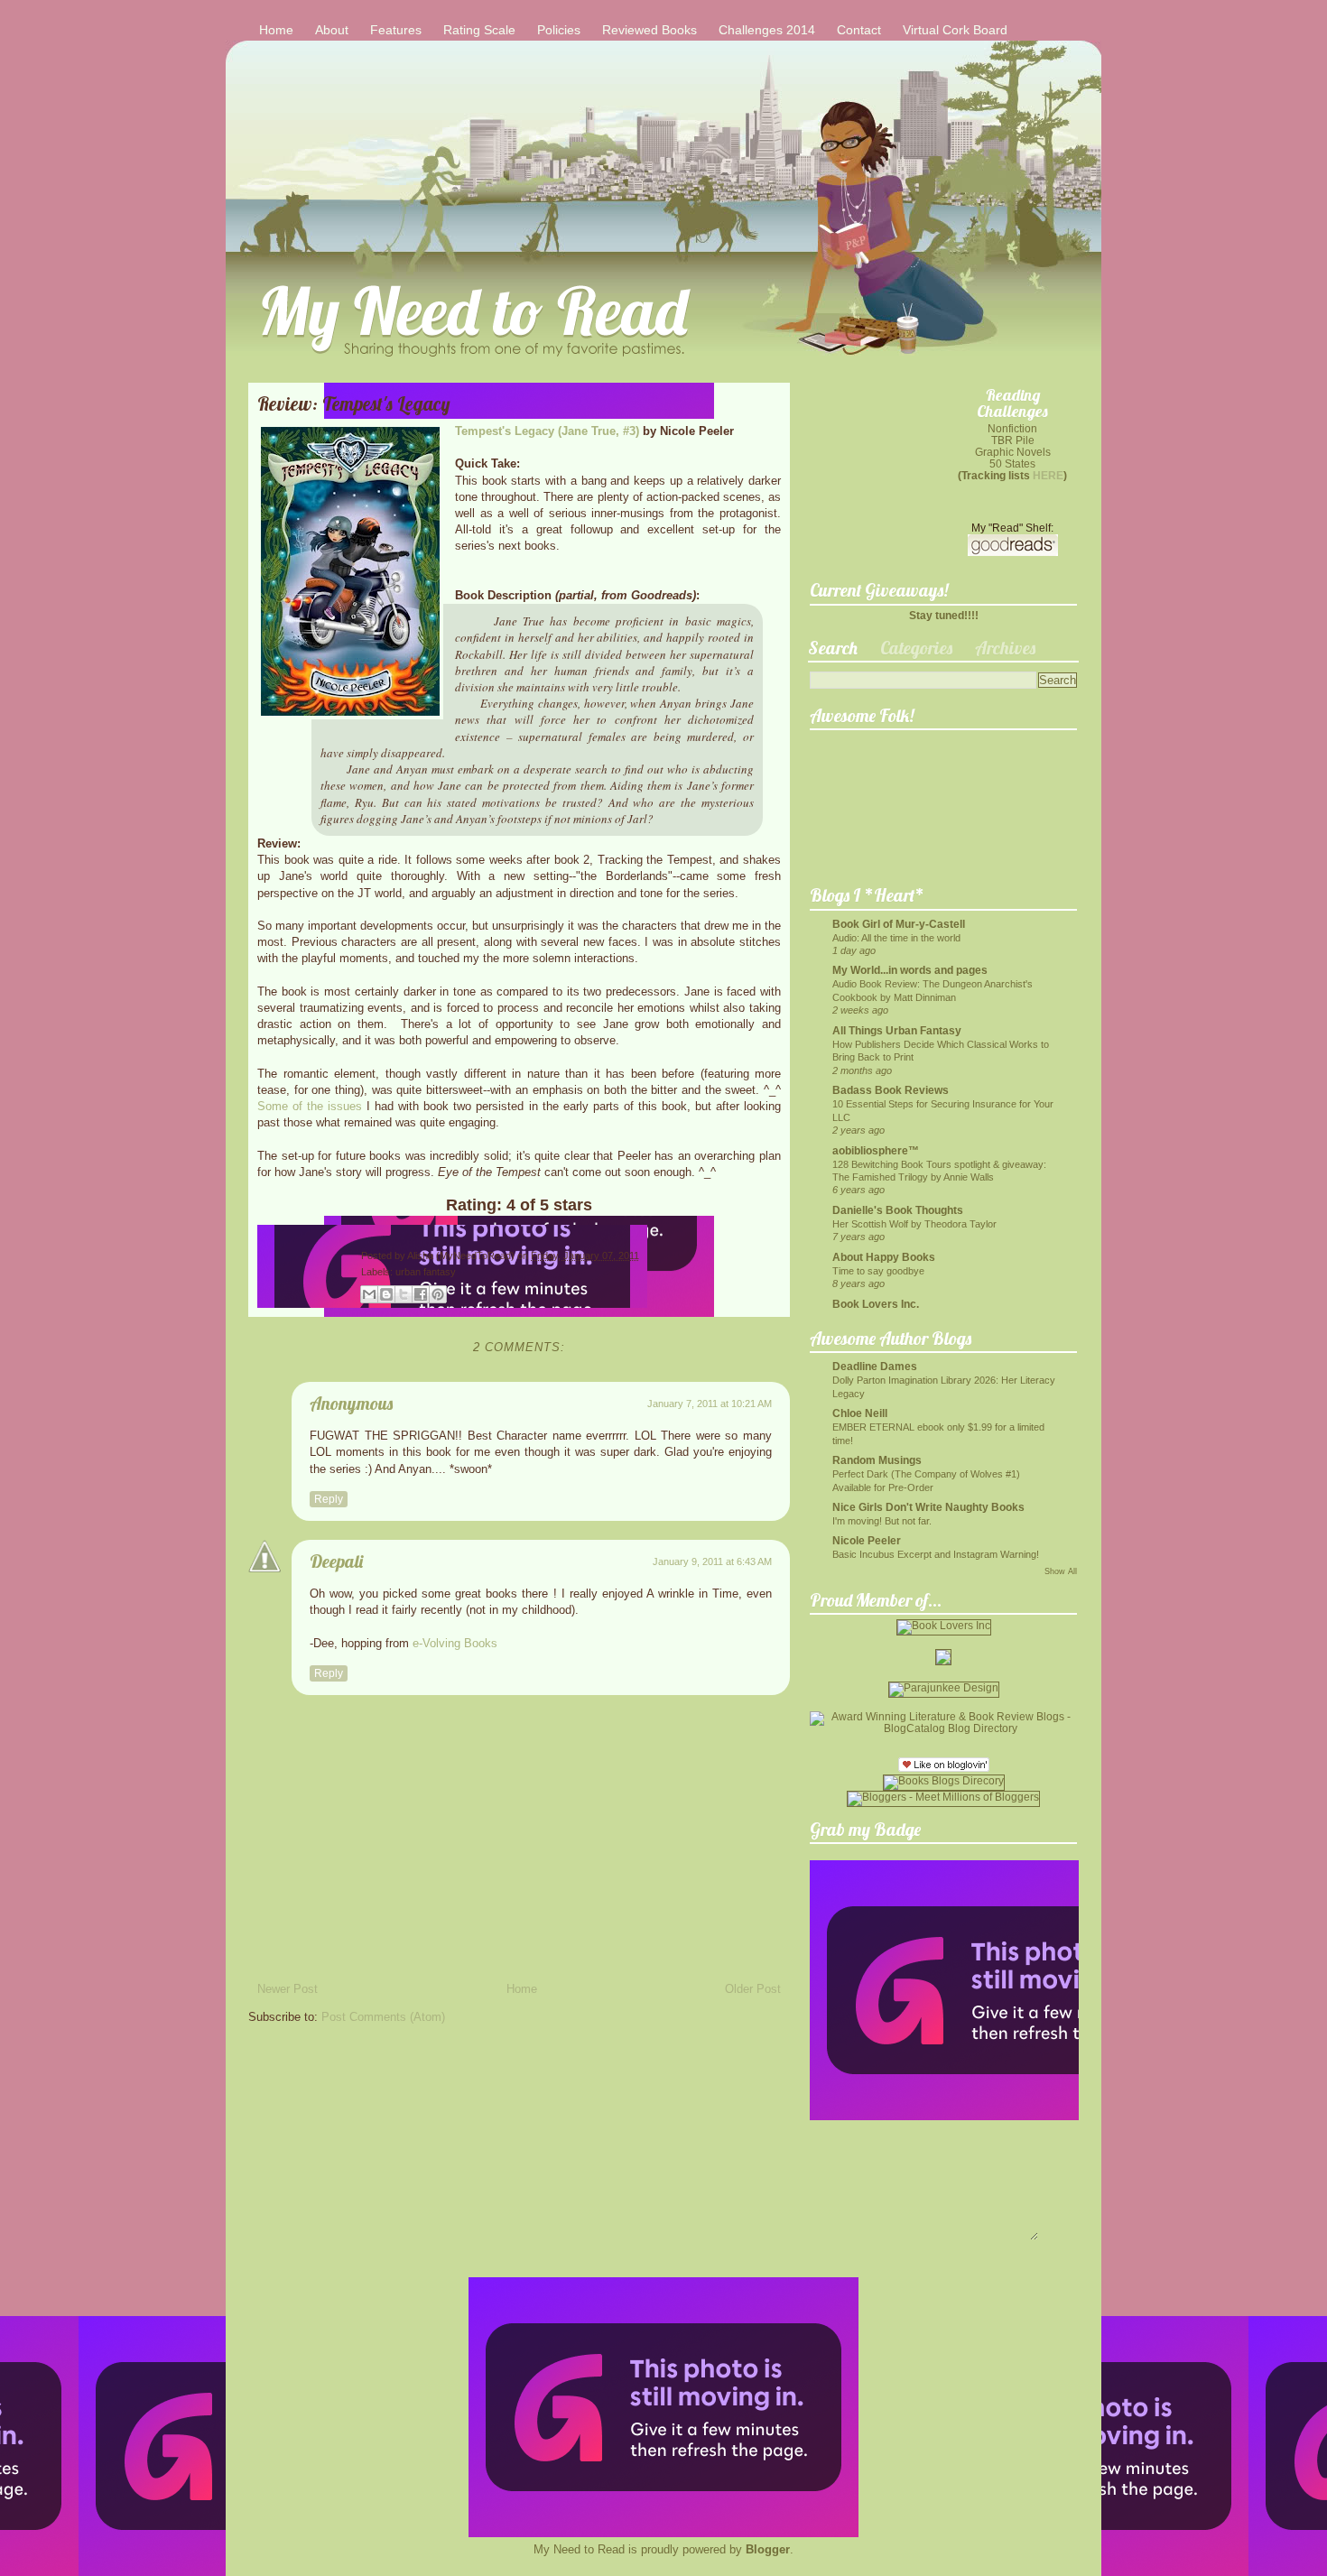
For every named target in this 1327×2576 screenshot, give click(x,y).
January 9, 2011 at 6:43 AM (712, 1561)
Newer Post (288, 1989)
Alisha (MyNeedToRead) (462, 1256)
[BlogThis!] (386, 1294)
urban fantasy (426, 1272)
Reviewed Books (650, 30)
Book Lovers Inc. (876, 1304)
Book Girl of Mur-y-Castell (899, 924)
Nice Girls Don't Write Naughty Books (928, 1507)
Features (396, 30)
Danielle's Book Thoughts (898, 1210)
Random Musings (877, 1460)
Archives (1005, 648)
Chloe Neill (860, 1413)
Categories (916, 648)
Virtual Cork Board (955, 30)
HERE (1048, 475)
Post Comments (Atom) (383, 2017)
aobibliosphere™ (876, 1150)
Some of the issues (310, 1106)
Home (276, 30)
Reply (329, 1499)
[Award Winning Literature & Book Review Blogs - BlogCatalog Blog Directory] (943, 1728)
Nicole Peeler (867, 1540)
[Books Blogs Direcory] (944, 1780)
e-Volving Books (455, 1643)
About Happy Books (884, 1257)
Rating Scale (479, 30)
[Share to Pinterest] (438, 1294)
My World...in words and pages (910, 970)
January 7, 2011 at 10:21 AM (710, 1404)
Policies (559, 30)
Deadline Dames (875, 1366)
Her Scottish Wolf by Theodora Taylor (914, 1224)
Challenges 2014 (767, 30)
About (332, 30)
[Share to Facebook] (421, 1294)
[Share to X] (404, 1294)
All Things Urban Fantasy (897, 1030)
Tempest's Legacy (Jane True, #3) (547, 431)
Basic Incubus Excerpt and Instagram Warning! (936, 1554)
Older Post (753, 1989)
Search (833, 648)
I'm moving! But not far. (882, 1521)
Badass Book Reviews (891, 1090)
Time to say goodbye (878, 1271)
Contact (859, 30)
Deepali (336, 1561)
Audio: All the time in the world (896, 938)
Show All (1061, 1571)
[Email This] (369, 1294)
